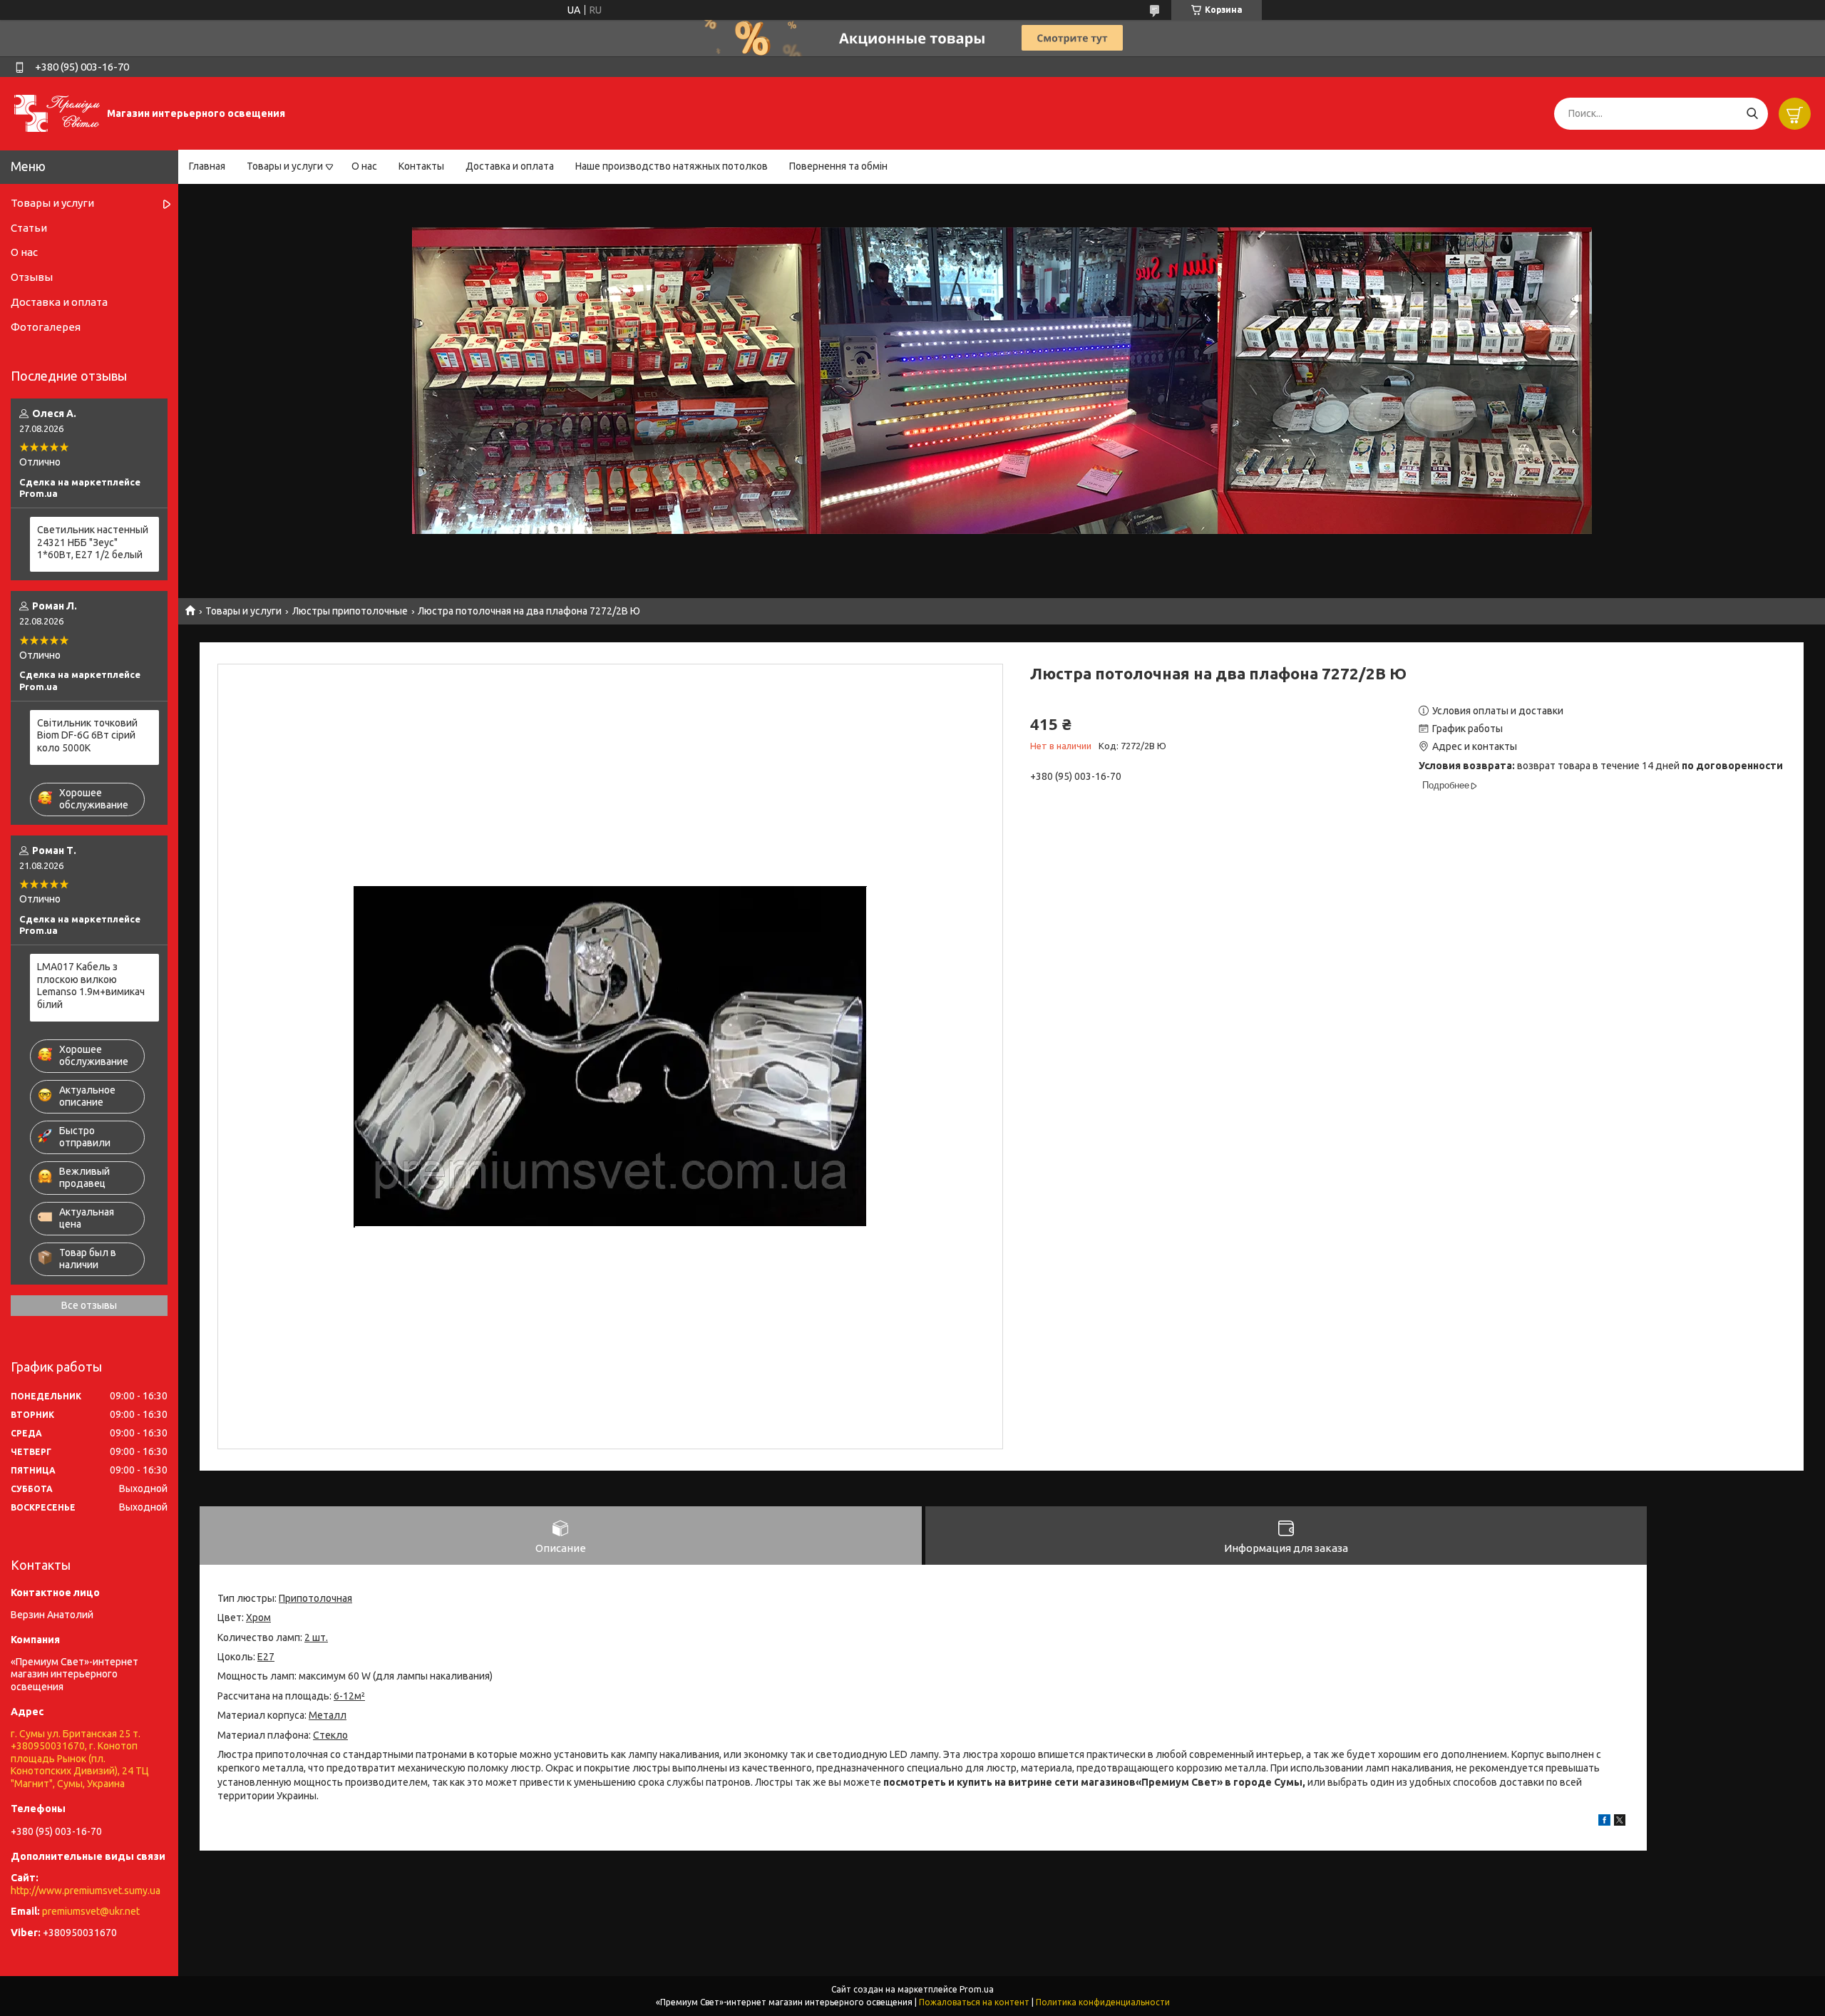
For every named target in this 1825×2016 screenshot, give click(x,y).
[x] (1620, 1822)
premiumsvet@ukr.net (91, 1911)
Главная (207, 166)
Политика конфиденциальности (1103, 2002)
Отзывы (32, 277)
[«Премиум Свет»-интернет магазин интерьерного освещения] (57, 113)
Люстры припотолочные (350, 611)
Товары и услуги (285, 166)
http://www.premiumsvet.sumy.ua (86, 1891)
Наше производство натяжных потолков (672, 166)
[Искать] (1752, 114)
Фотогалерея (46, 327)
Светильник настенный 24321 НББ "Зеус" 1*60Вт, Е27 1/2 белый (93, 542)
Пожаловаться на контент (974, 2002)
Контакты (421, 166)
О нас (364, 166)
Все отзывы (89, 1305)
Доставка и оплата (510, 166)
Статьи (29, 228)
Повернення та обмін (838, 166)
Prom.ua (977, 1989)
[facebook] (1604, 1822)
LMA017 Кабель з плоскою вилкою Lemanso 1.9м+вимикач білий (91, 986)
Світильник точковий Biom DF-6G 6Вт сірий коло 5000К (87, 735)
